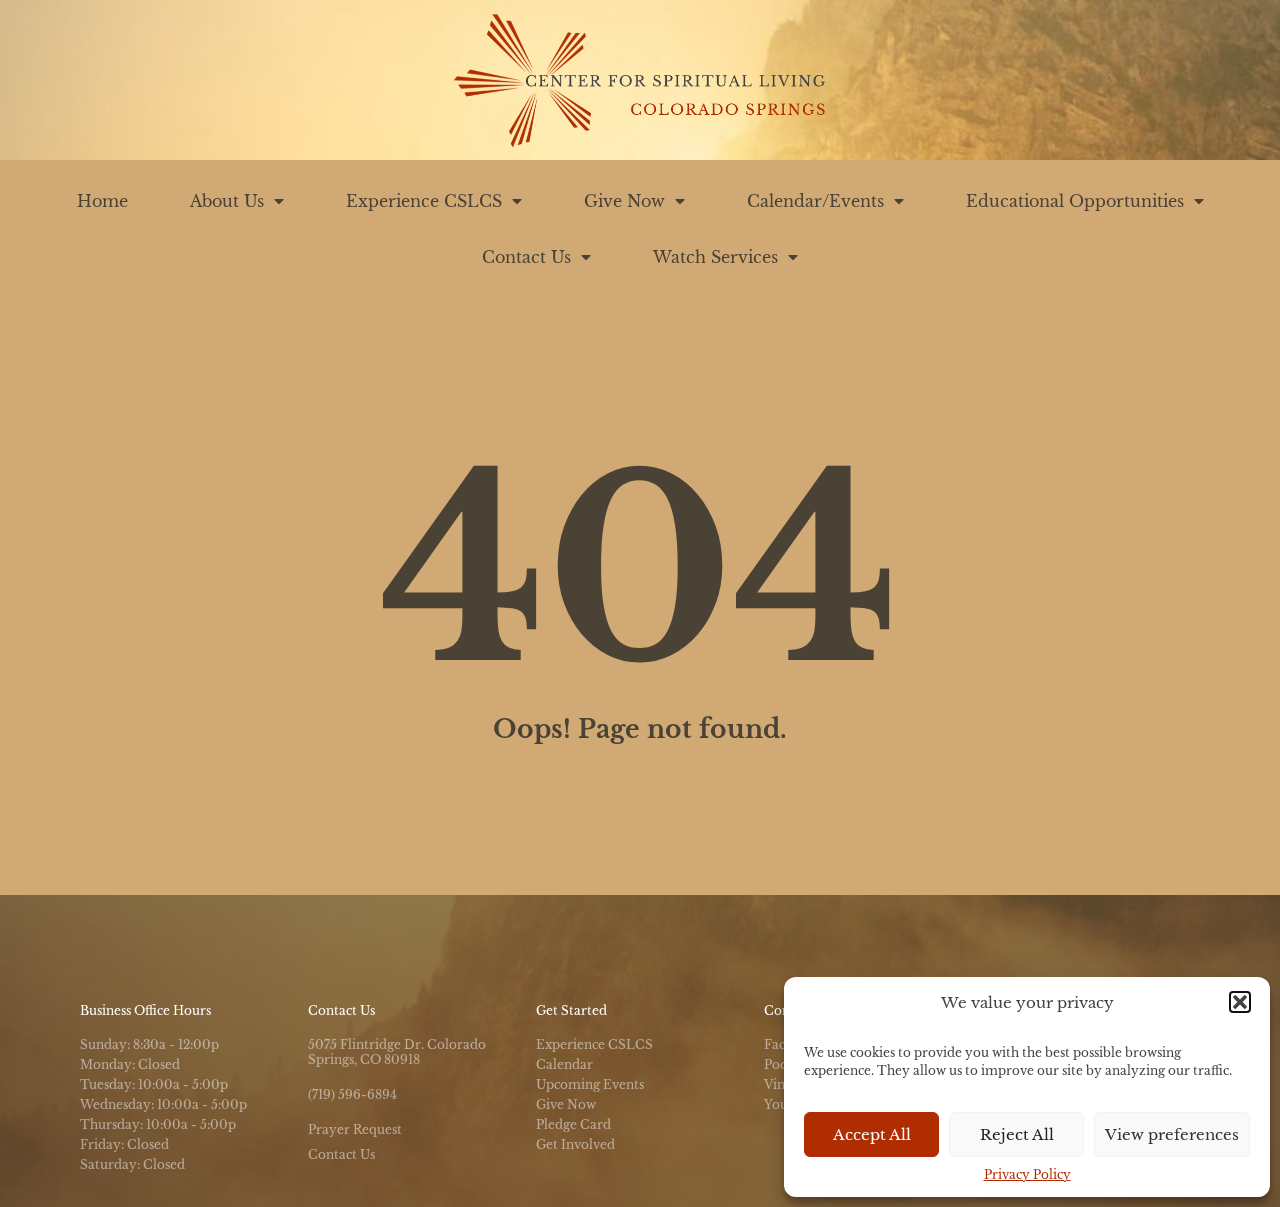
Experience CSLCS (424, 201)
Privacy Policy (1027, 1174)
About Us (227, 201)
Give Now (624, 201)
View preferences (1172, 1134)
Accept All (872, 1134)
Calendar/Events (815, 201)
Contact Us (526, 257)
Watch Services (715, 257)
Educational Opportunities (1075, 201)
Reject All (1017, 1134)
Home (102, 201)
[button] (1240, 1002)
